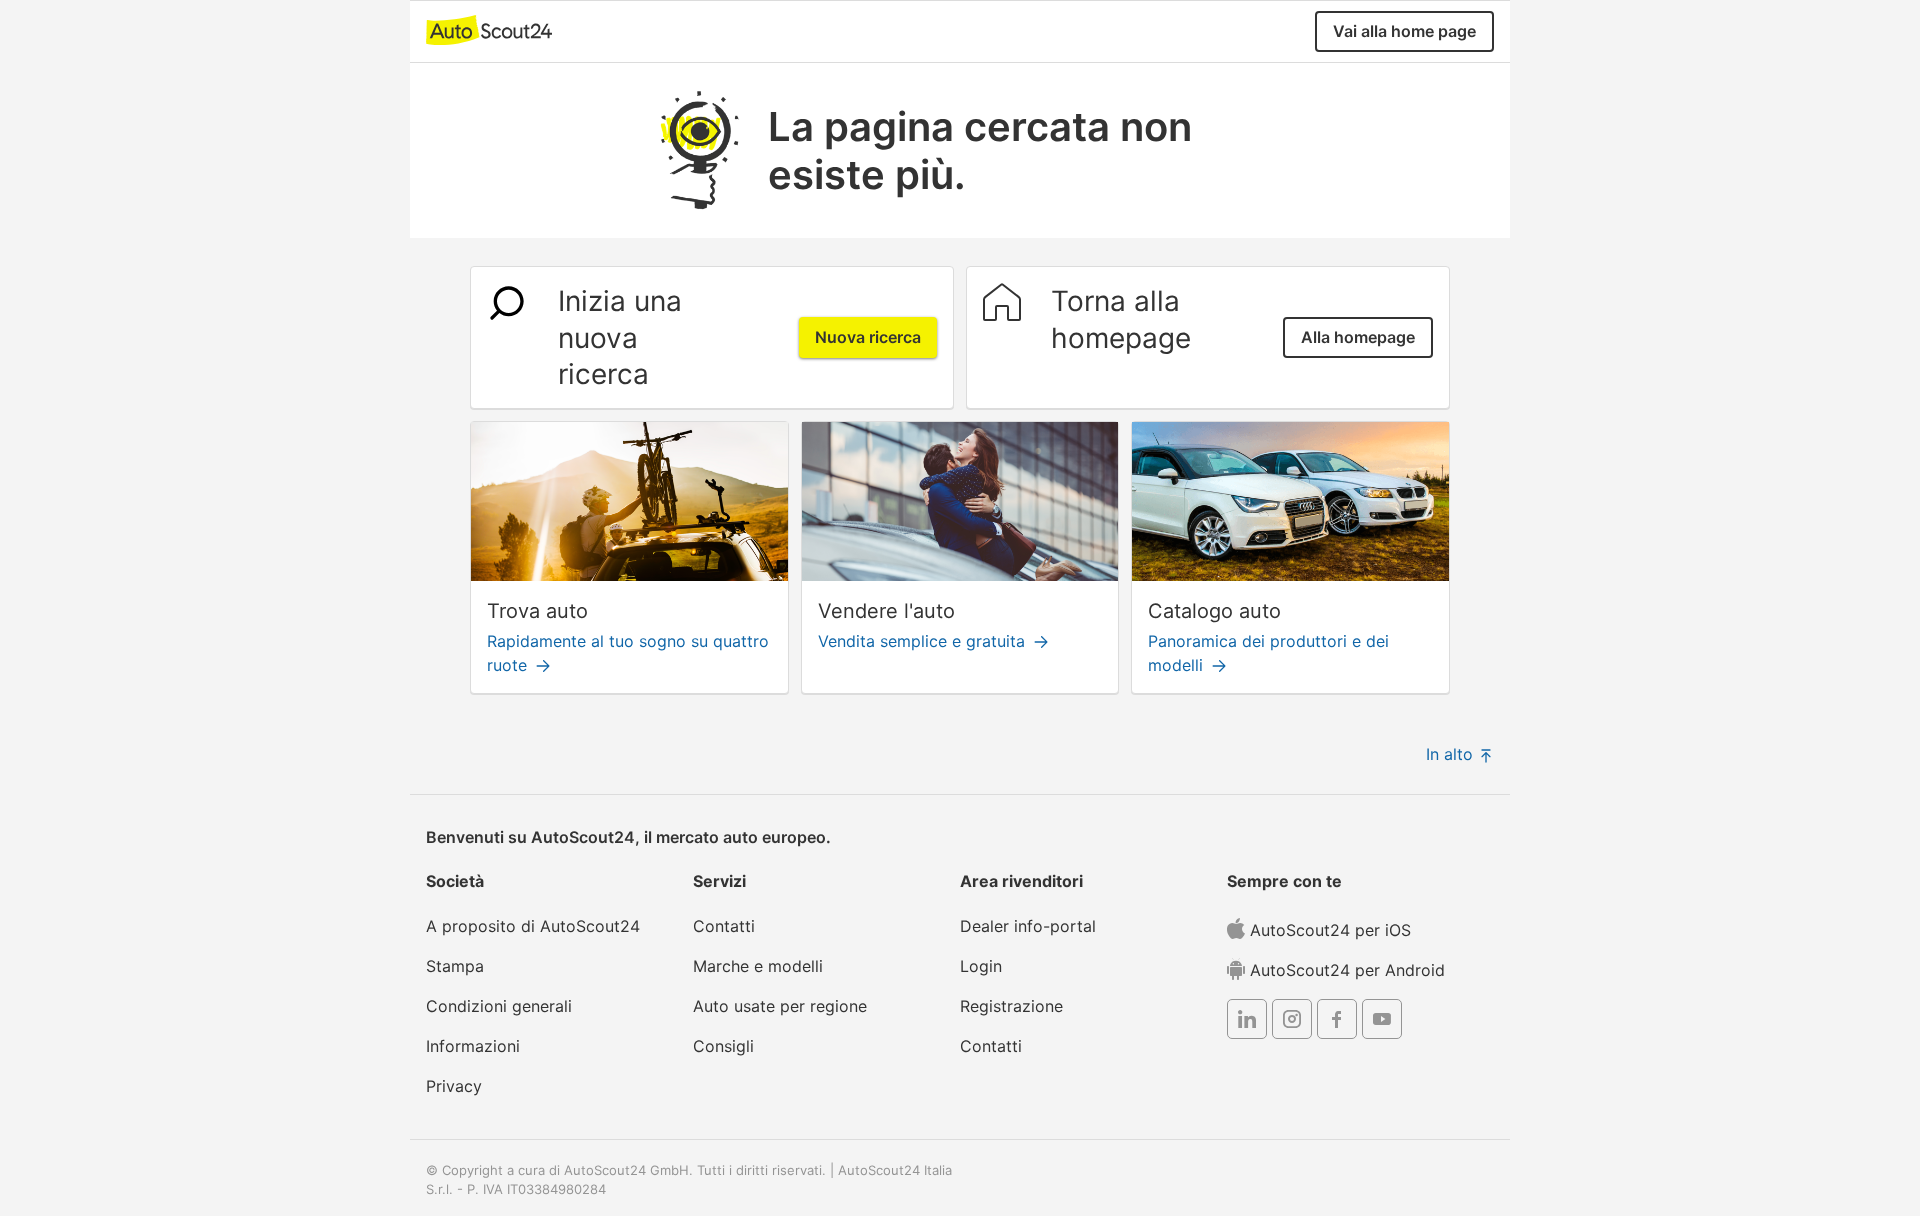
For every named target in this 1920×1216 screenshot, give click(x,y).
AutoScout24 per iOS (1328, 930)
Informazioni (473, 1046)
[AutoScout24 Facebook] (1337, 1022)
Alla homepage (1358, 337)
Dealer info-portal (1028, 926)
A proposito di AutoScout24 (533, 926)
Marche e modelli (758, 966)
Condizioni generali (499, 1006)
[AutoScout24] (489, 28)
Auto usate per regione (780, 1006)
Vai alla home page (1404, 31)
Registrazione (1011, 1006)
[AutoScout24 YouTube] (1382, 1022)
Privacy (454, 1086)
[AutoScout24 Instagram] (1292, 1022)
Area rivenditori (1021, 881)
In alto (1452, 754)
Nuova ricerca (868, 337)
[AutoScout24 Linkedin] (1247, 1022)
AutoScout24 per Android (1345, 970)
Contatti (724, 926)
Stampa (455, 966)
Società (455, 881)
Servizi (719, 881)
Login (981, 966)
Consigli (723, 1046)
